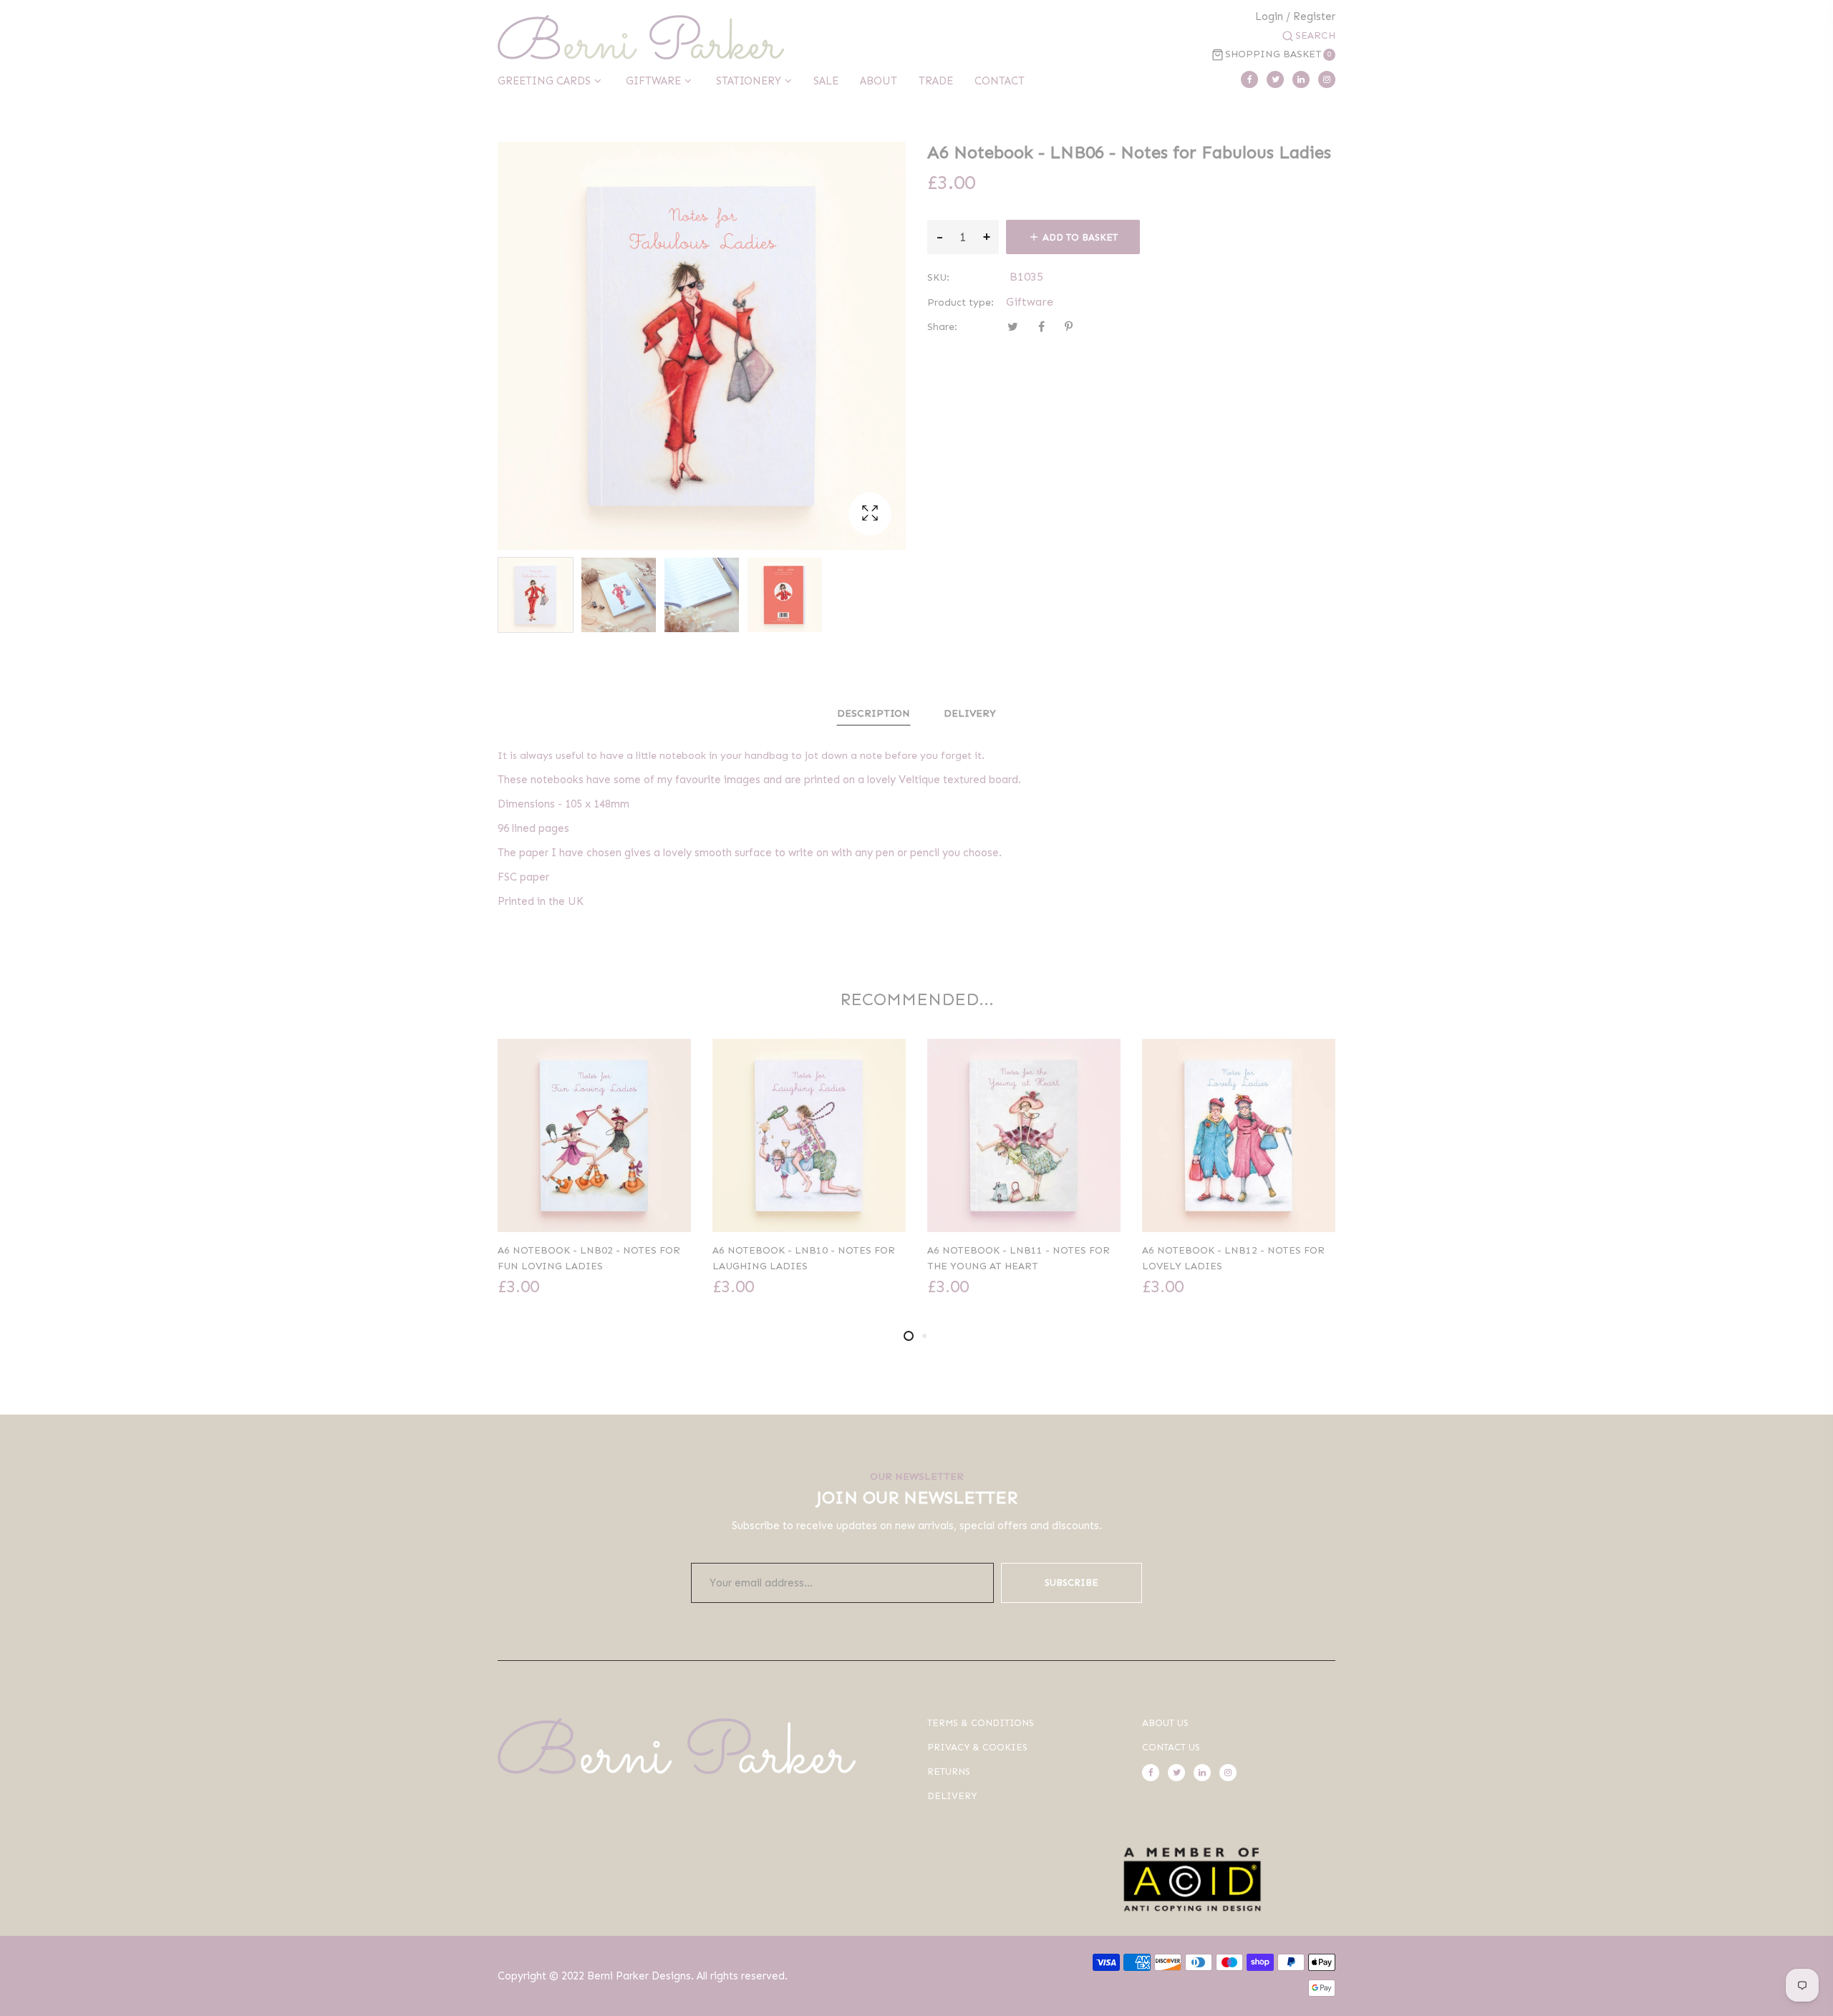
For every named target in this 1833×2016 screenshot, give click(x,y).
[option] (536, 595)
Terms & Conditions (981, 1723)
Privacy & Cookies (977, 1747)
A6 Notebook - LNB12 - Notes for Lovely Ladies (1233, 1258)
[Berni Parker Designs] (641, 37)
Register (1314, 17)
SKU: (938, 277)
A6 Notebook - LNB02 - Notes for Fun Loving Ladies (589, 1258)
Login (1269, 17)
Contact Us (1171, 1747)
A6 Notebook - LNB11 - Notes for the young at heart (1019, 1258)
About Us (1165, 1723)
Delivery (970, 713)
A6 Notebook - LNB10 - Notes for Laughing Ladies (804, 1258)
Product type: (961, 302)
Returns (949, 1772)
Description (874, 713)
